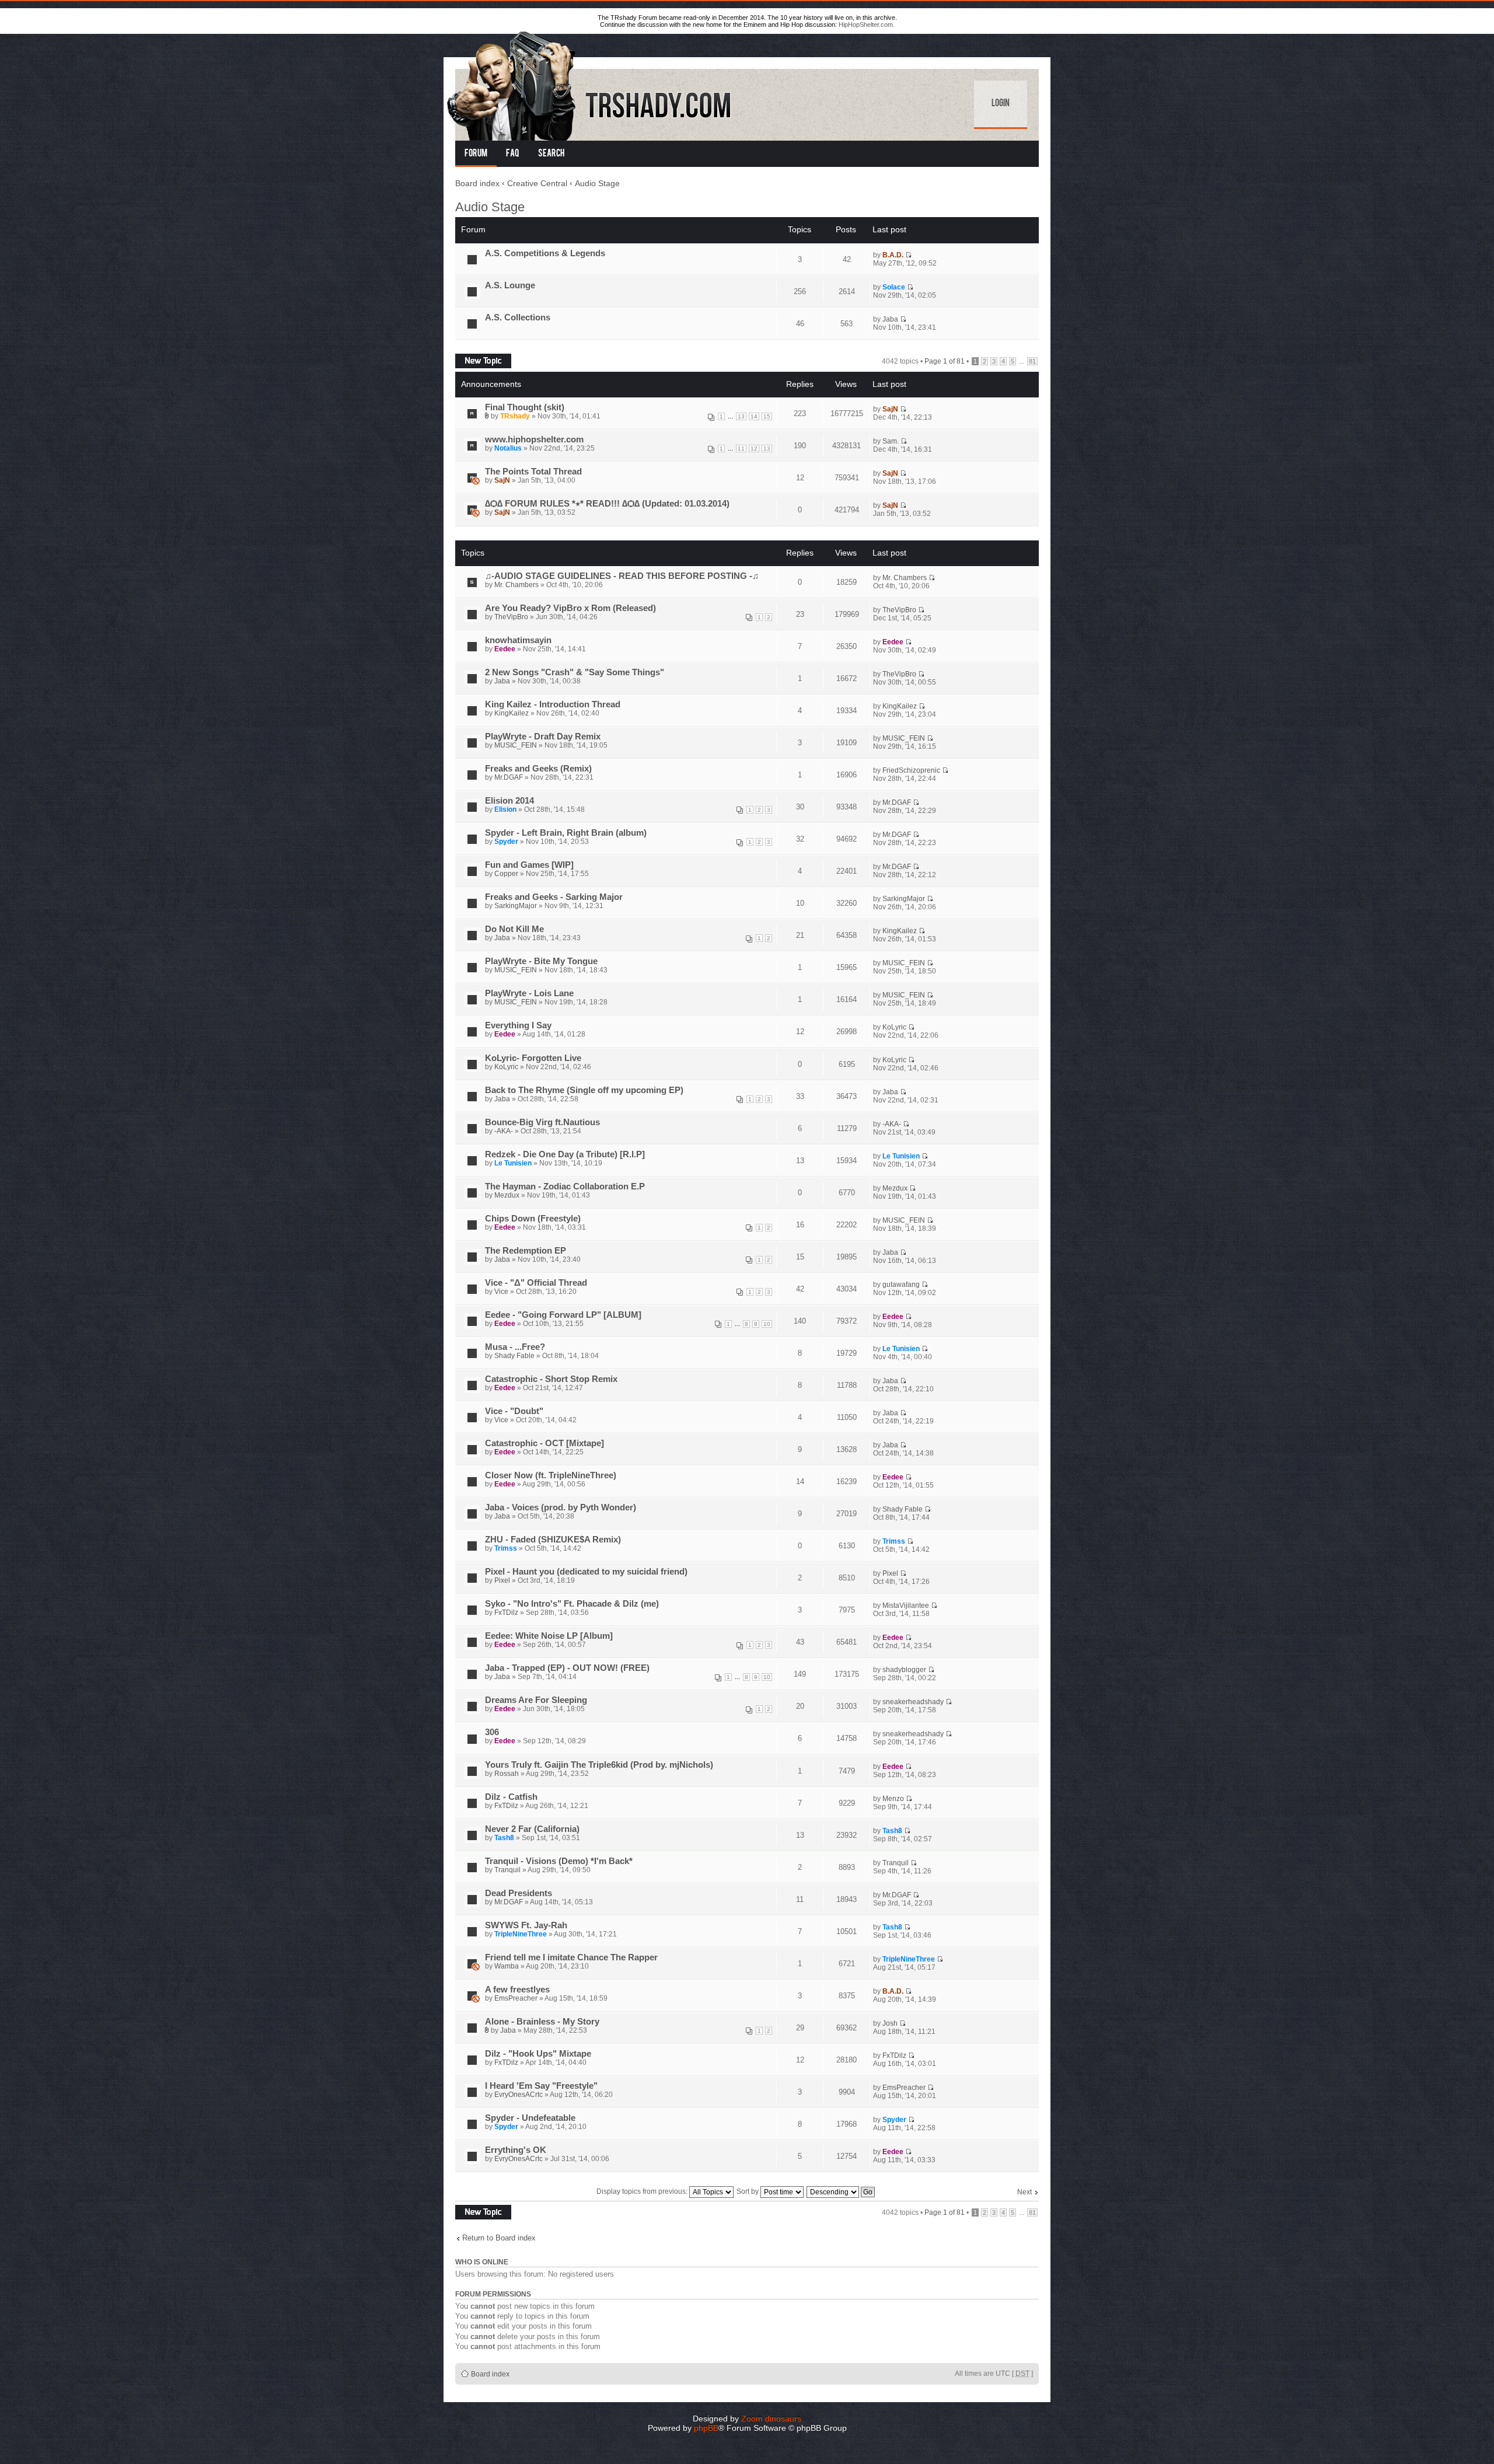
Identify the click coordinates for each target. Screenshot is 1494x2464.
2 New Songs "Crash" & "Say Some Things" (575, 672)
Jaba (890, 319)
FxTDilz (506, 1613)
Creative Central (537, 183)
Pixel (502, 1580)
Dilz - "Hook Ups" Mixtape (538, 2054)
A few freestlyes (517, 1990)
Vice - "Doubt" (514, 1411)
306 (492, 1732)
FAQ (513, 154)
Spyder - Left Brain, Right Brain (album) (566, 833)
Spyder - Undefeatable (530, 2118)
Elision (505, 809)
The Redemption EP (526, 1251)
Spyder (506, 842)
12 (754, 449)
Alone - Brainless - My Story (542, 2022)
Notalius (508, 448)
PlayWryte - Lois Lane (529, 993)
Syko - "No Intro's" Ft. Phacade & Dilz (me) (572, 1604)
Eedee (505, 649)
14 (754, 416)
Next (1024, 2192)
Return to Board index (499, 2238)
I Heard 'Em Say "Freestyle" (541, 2086)
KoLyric (894, 1027)
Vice (501, 1292)
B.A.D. (893, 255)
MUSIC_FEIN (516, 745)
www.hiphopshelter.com (534, 439)
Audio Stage (597, 183)
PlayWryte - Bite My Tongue (541, 961)
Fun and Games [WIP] (529, 865)
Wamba (507, 1966)
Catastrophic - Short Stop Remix (551, 1379)
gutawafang (901, 1285)
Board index (477, 183)
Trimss (506, 1548)
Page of (945, 361)
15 (767, 416)
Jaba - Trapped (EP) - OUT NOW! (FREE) (567, 1668)
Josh (890, 2023)
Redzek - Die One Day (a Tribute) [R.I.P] (565, 1154)
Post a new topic (481, 358)
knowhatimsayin (518, 640)
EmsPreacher (516, 1998)
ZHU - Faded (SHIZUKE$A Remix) (553, 1540)
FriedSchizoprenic (911, 770)
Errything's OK (516, 2150)
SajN (890, 409)
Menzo (893, 1799)
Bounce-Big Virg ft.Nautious (542, 1122)
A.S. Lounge (510, 285)
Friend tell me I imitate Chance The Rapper (571, 1957)
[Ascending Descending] (841, 2191)
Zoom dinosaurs (771, 2418)
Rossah (507, 1774)
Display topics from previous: (643, 2191)
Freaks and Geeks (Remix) (538, 769)
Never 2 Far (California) (532, 1829)
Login (1001, 104)
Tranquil (507, 1870)
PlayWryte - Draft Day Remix (543, 737)
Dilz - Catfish (511, 1797)
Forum (476, 154)
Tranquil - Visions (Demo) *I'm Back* (559, 1861)
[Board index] (590, 84)
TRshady (515, 416)
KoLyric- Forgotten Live (533, 1058)
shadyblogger (904, 1670)
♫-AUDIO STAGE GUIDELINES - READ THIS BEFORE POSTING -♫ (622, 576)
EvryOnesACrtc (519, 2095)
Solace (894, 287)
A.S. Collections (518, 317)
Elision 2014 (509, 801)
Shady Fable (514, 1356)
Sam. (891, 441)
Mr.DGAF (509, 777)
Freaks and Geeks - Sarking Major (554, 897)
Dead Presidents (519, 1893)
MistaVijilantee (906, 1606)
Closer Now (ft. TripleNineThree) (551, 1475)
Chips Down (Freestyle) (533, 1219)
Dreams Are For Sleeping (536, 1700)
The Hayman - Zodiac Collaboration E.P (565, 1186)
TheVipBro (511, 617)
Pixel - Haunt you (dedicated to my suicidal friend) (586, 1572)
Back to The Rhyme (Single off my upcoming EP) (584, 1090)
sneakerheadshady (913, 1702)
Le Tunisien (513, 1163)
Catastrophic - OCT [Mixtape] (544, 1443)
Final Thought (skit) (525, 407)
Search (551, 154)
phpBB (706, 2428)
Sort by (748, 2191)
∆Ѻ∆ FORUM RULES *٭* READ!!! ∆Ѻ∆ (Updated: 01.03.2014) (607, 504)
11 (741, 449)
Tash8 (504, 1838)
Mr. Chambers (516, 585)
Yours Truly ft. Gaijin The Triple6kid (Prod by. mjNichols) (599, 1765)
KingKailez (512, 713)
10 (767, 1324)
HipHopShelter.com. (867, 25)
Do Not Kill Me (514, 929)
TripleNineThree (521, 1934)
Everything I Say (518, 1025)
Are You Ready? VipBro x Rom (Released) (570, 608)
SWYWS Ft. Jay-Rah (526, 1925)
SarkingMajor (516, 906)
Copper (506, 874)
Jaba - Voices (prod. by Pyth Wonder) (561, 1507)
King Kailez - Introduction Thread (553, 704)
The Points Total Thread (533, 472)
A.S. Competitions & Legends (545, 253)
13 (741, 416)
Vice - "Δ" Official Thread (536, 1283)
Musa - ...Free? (515, 1347)
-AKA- (504, 1131)
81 (1032, 361)
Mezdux (507, 1195)
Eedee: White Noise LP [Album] (549, 1636)
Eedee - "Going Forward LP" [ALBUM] (563, 1315)
